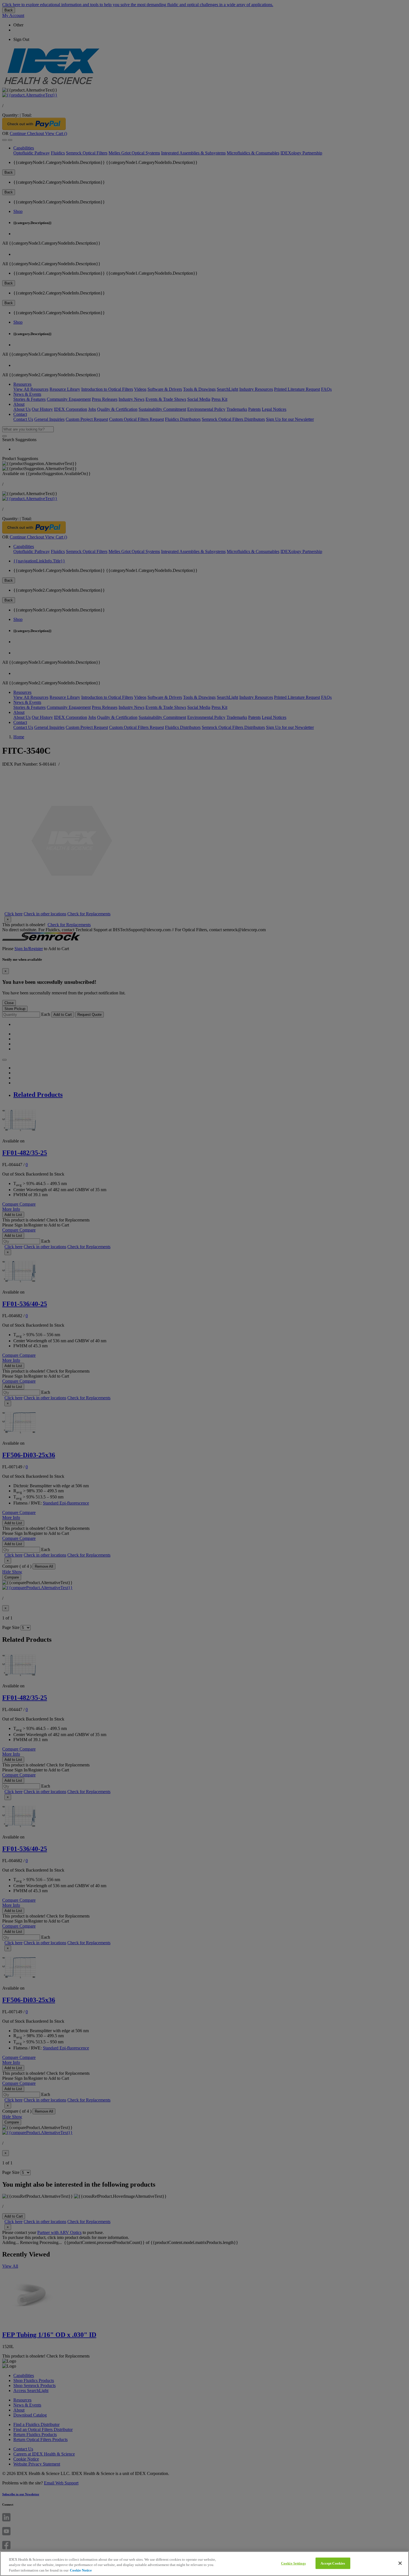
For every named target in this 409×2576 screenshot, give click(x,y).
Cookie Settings (293, 2563)
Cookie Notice (81, 2570)
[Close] (400, 2563)
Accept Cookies (333, 2563)
